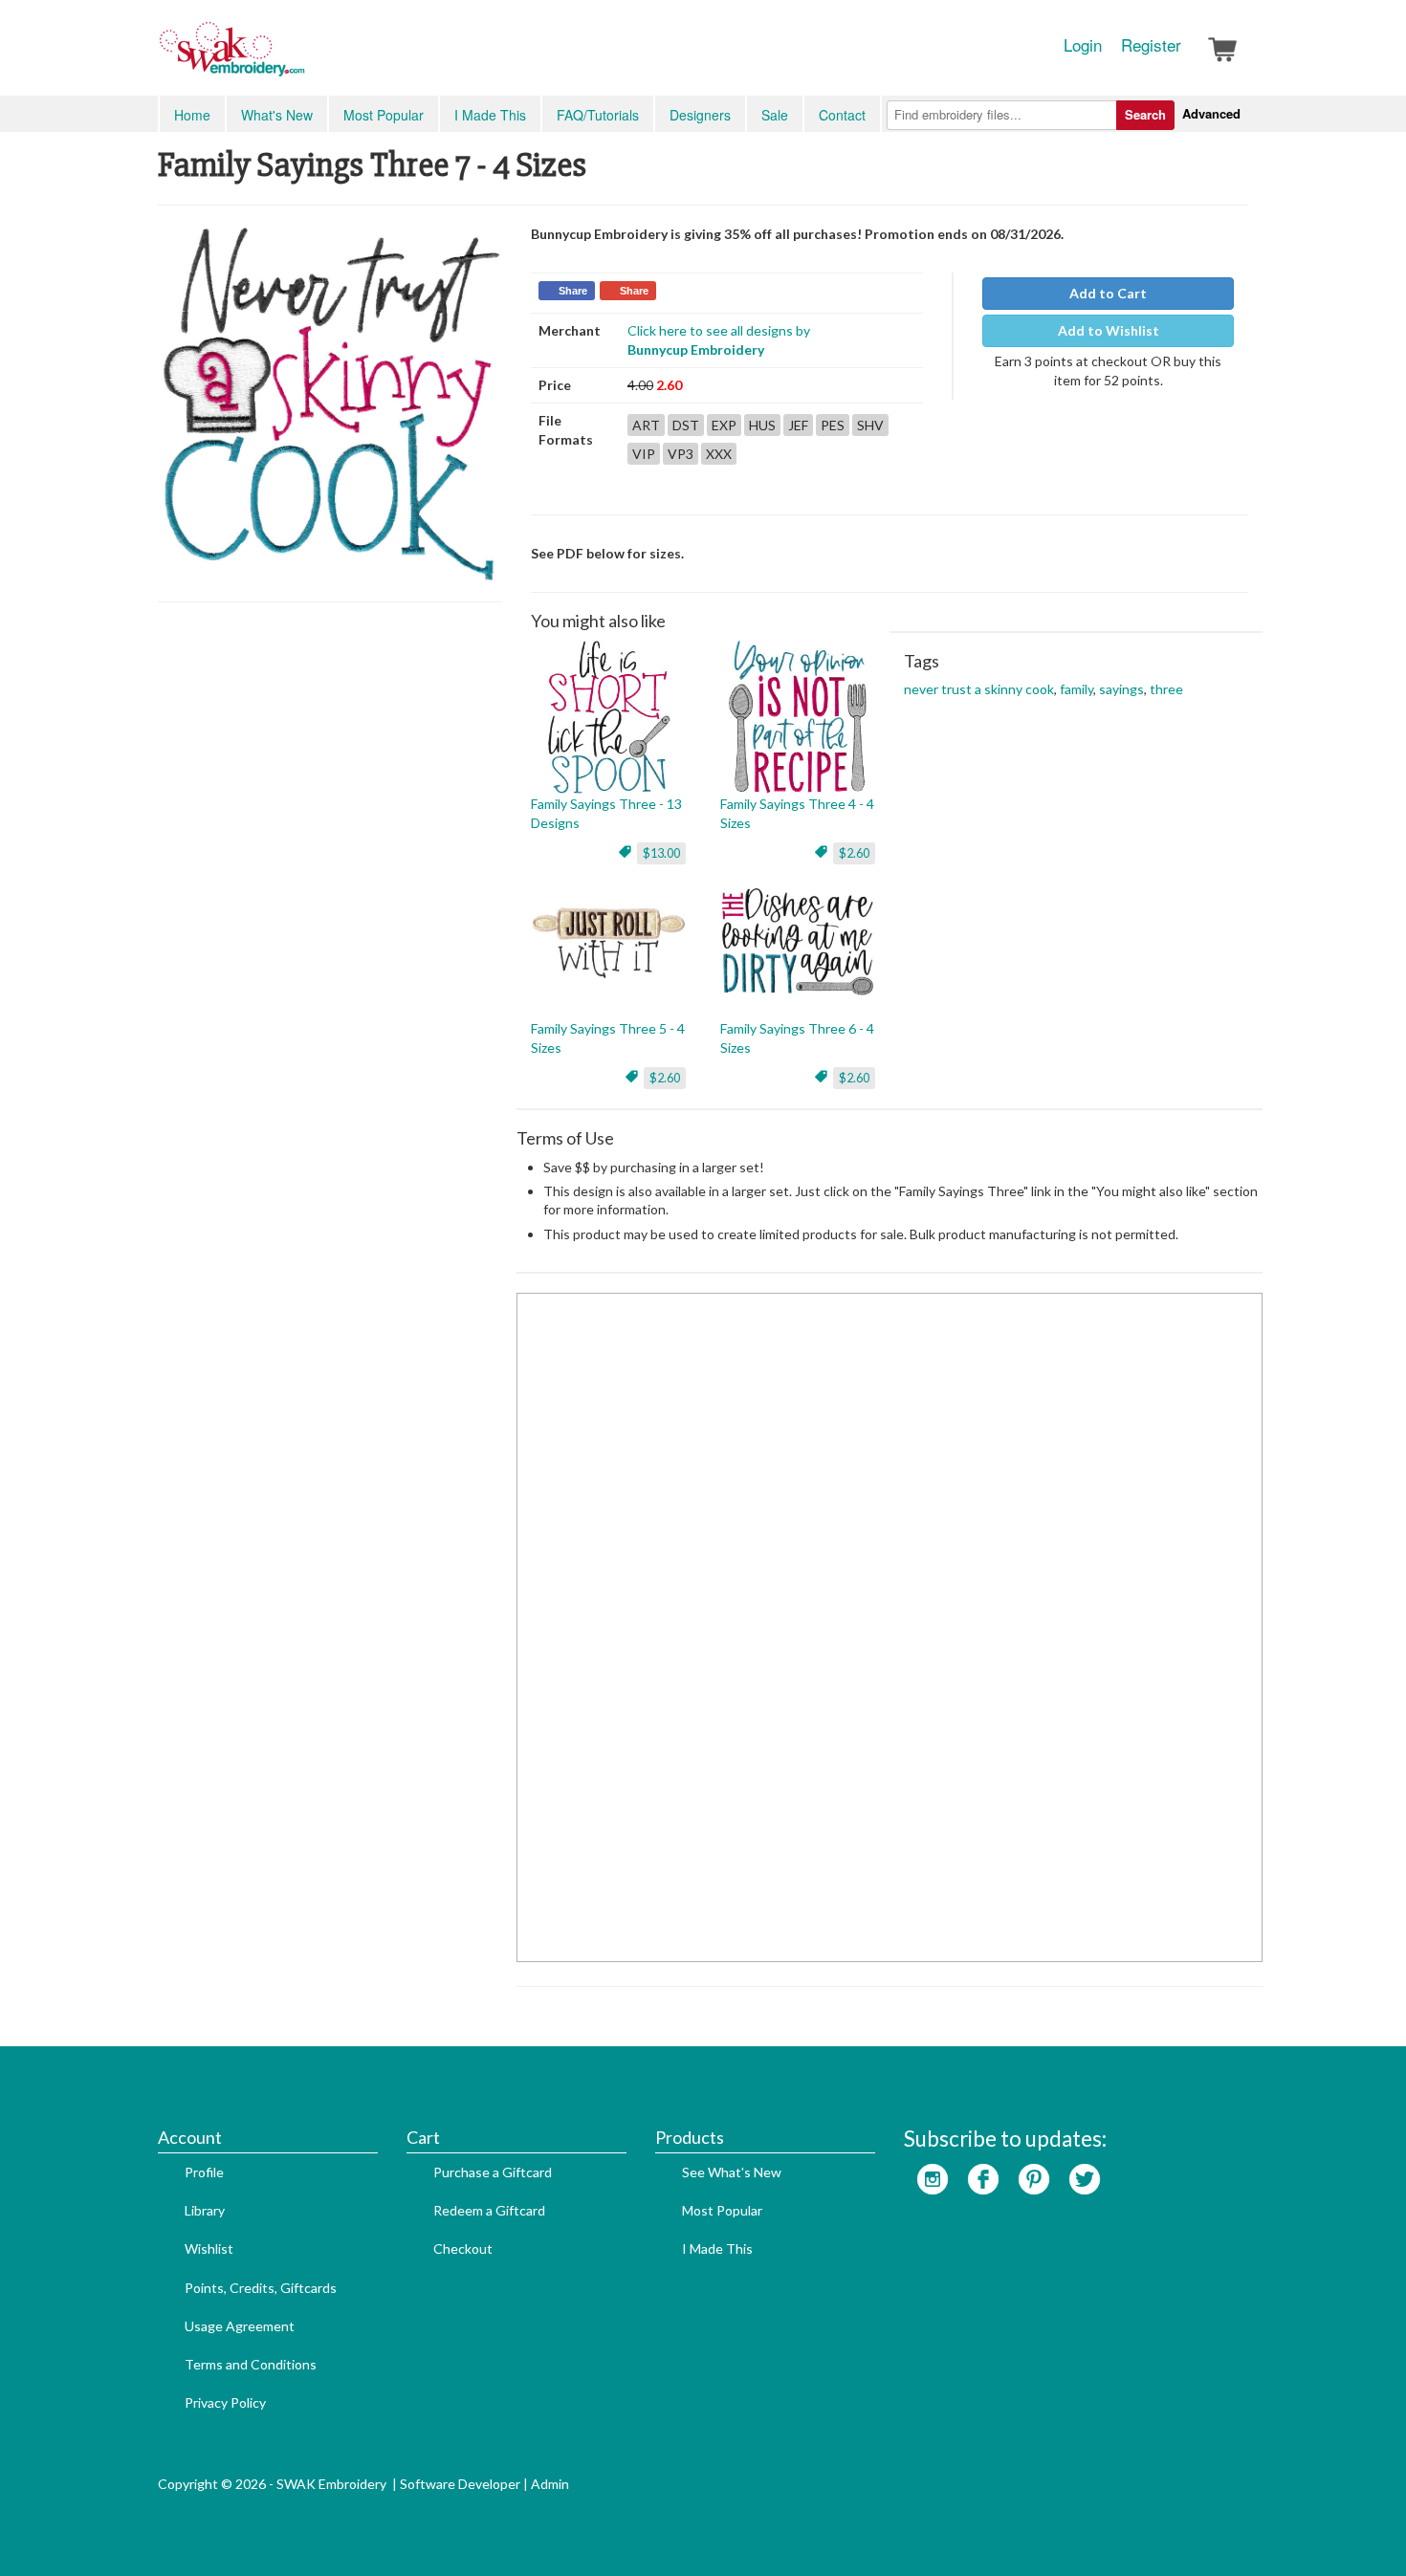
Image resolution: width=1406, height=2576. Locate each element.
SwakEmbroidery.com (301, 57)
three (1166, 689)
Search (1145, 114)
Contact (842, 115)
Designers (700, 115)
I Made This (490, 115)
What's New (277, 115)
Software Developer (460, 2484)
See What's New (732, 2172)
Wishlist (209, 2249)
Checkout (463, 2249)
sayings (1121, 689)
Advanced (1211, 113)
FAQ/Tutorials (598, 115)
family (1076, 689)
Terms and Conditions (251, 2364)
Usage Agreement (240, 2326)
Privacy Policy (225, 2402)
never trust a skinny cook (979, 689)
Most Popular (384, 115)
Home (192, 115)
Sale (775, 115)
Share (573, 291)
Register (1151, 45)
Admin (550, 2484)
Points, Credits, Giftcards (261, 2288)
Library (205, 2210)
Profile (204, 2172)
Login (1083, 45)
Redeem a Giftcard (489, 2210)
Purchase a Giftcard (493, 2172)
